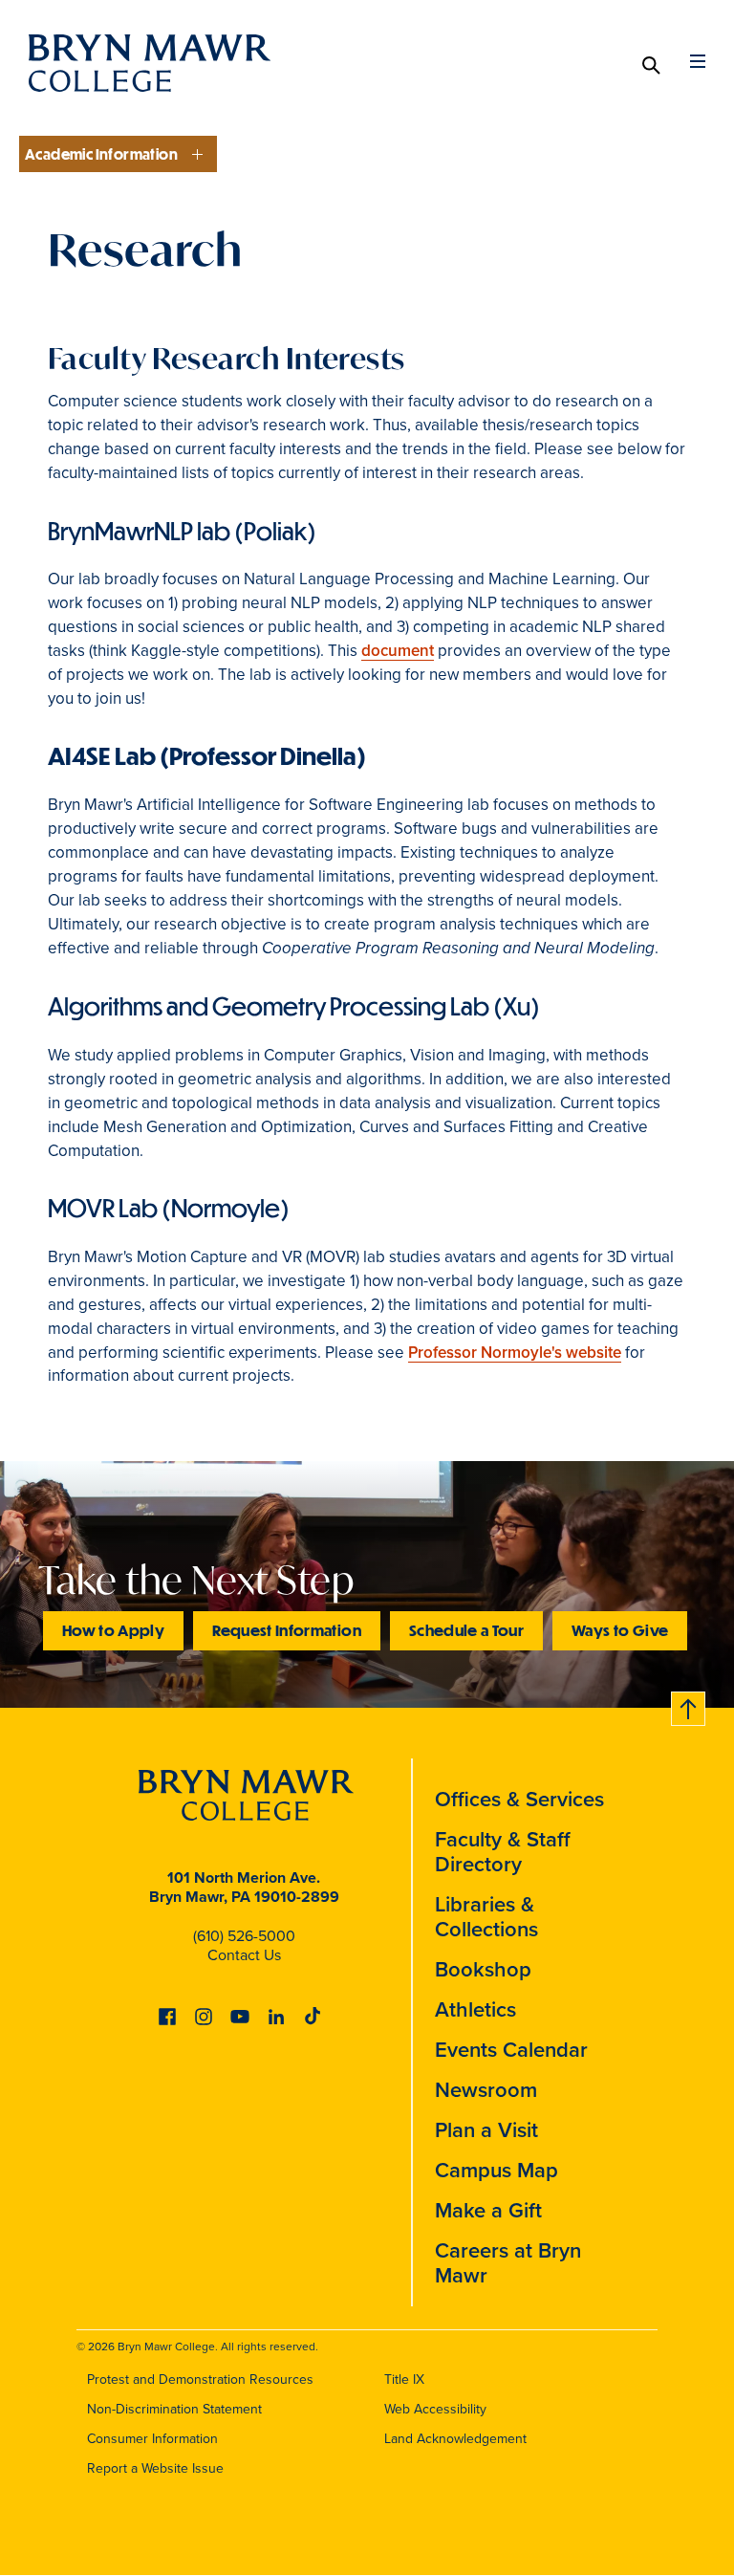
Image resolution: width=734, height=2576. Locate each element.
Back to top (689, 1705)
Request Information (287, 1630)
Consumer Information (152, 2439)
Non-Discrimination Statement (174, 2409)
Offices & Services (519, 1799)
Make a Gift (488, 2210)
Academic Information (101, 154)
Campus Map (497, 2170)
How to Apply (113, 1630)
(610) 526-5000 (244, 1936)
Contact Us (244, 1955)
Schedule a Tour (466, 1630)
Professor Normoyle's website (515, 1353)
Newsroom (486, 2090)
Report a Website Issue (155, 2468)
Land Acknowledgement (455, 2439)
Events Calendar (511, 2050)
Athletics (475, 2009)
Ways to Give (620, 1630)
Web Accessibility (435, 2409)
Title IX (404, 2380)
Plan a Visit (486, 2130)
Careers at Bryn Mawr (508, 2263)
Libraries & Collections (486, 1917)
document (398, 651)
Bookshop (483, 1969)
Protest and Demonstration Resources (200, 2380)
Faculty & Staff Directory (503, 1852)
